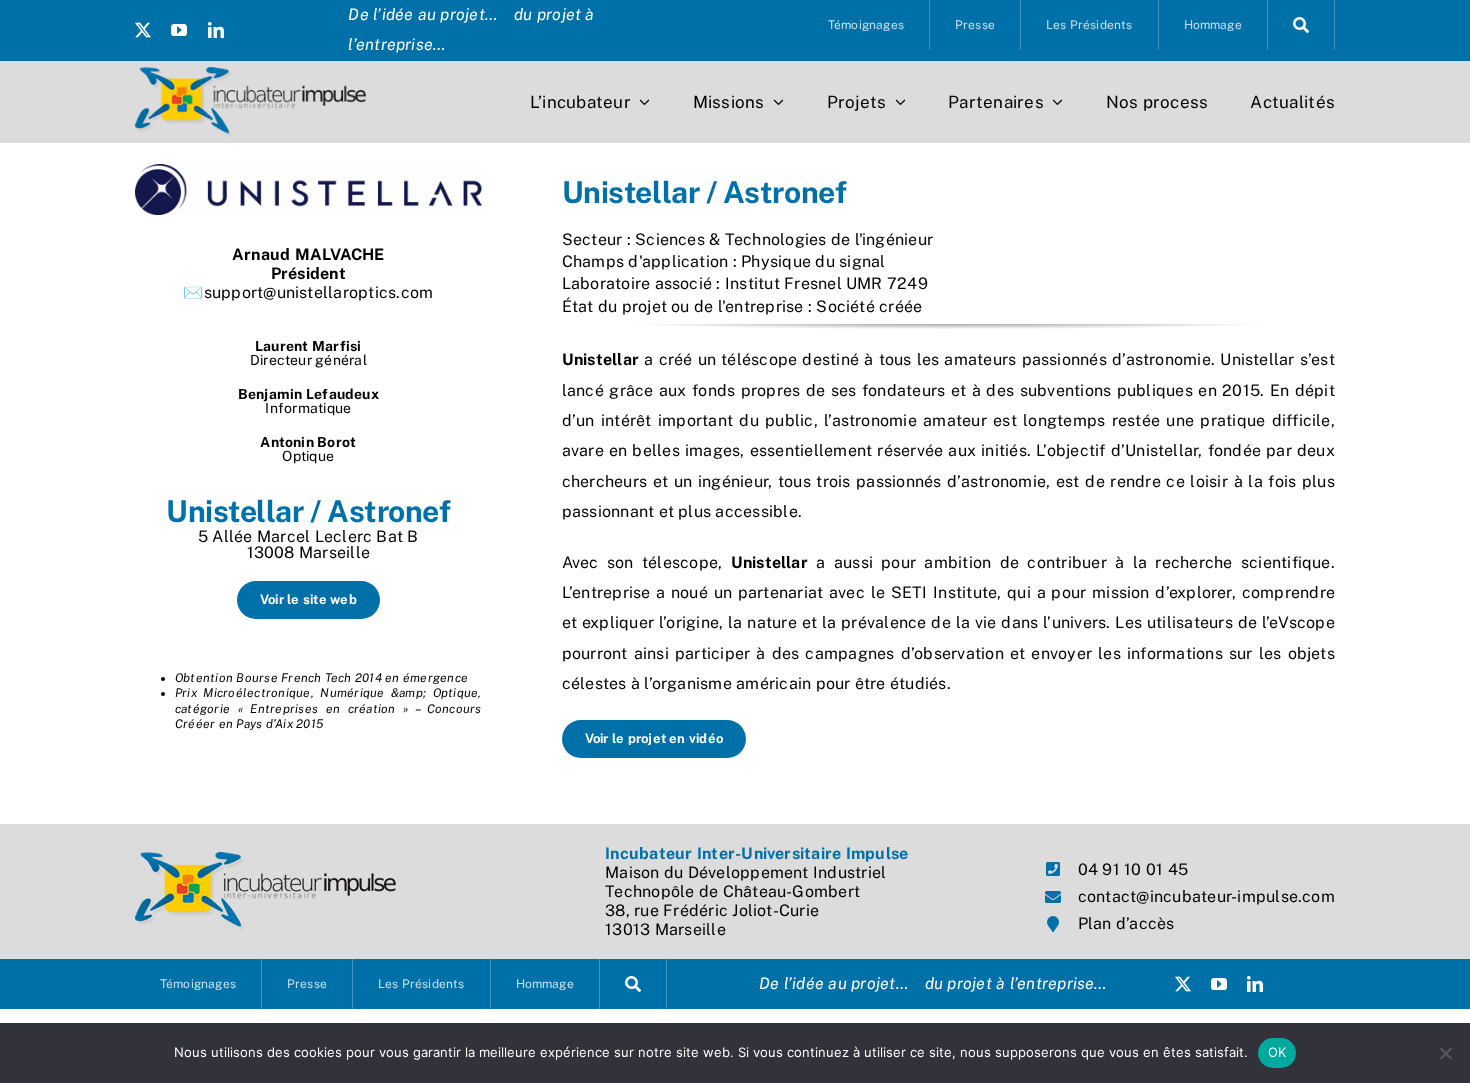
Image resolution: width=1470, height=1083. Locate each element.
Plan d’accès (1126, 923)
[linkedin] (216, 30)
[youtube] (179, 30)
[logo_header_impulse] (250, 74)
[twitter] (143, 30)
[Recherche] (1301, 25)
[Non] (1445, 1053)
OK (1277, 1052)
